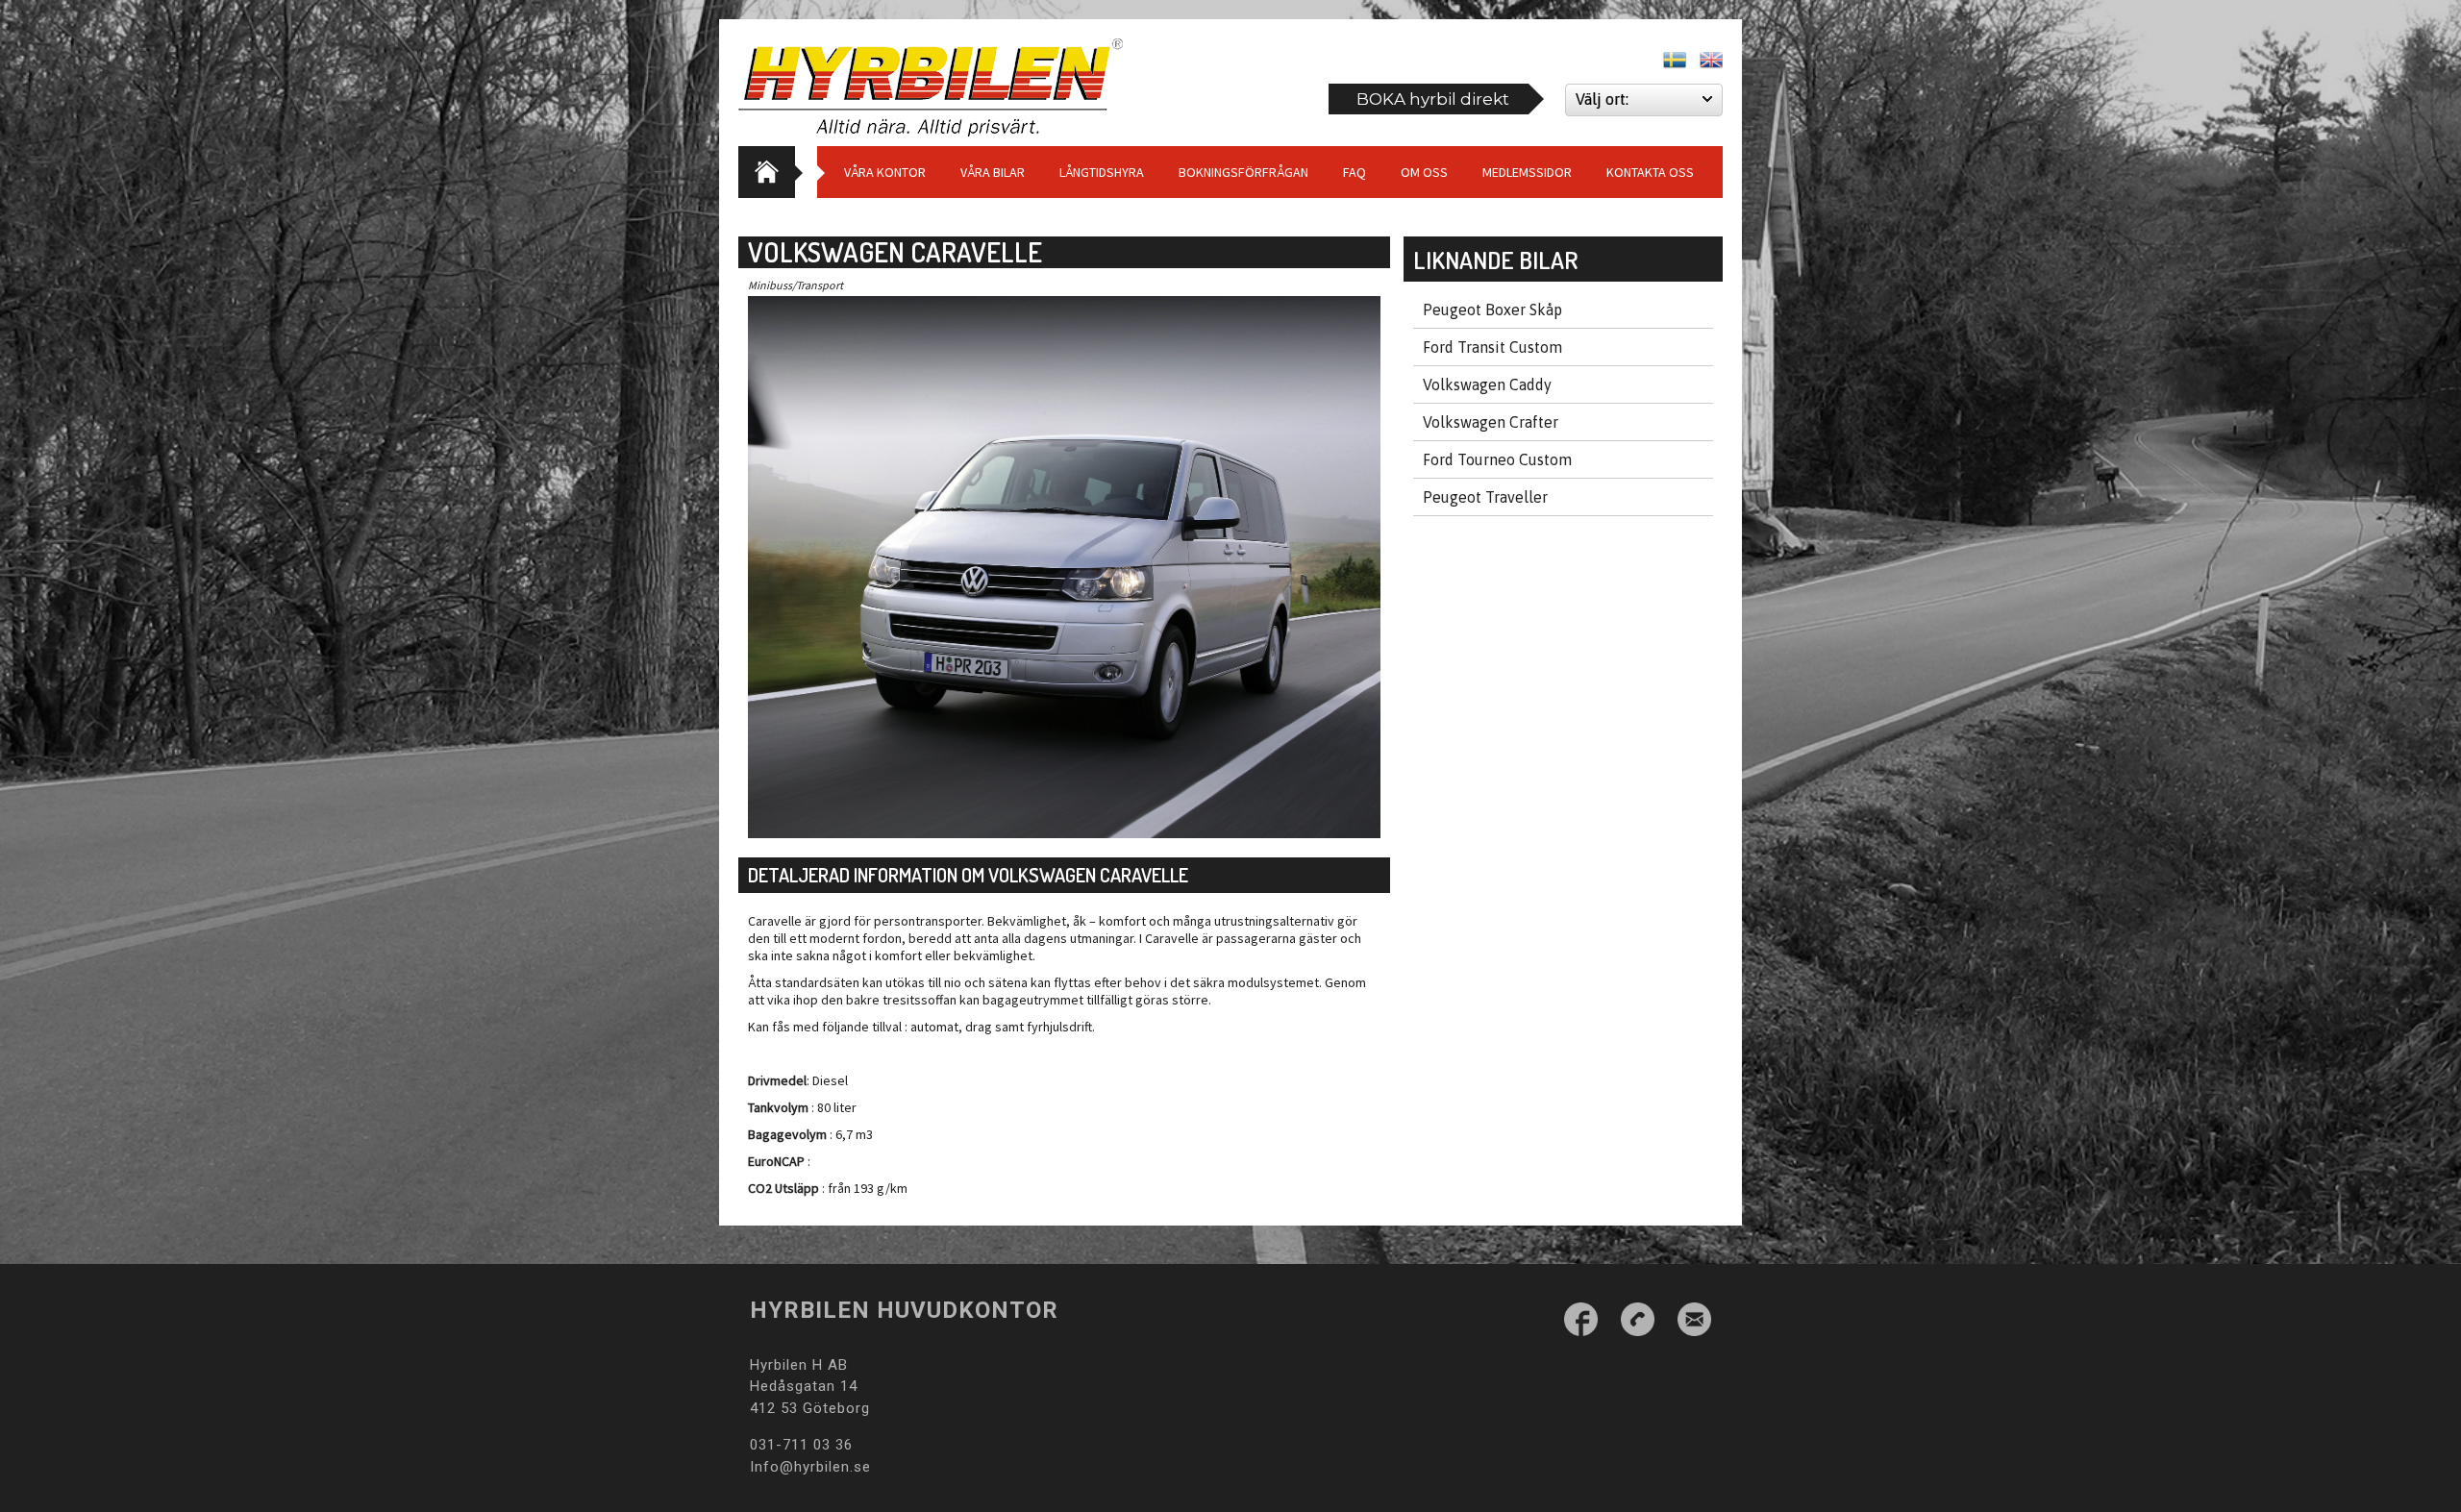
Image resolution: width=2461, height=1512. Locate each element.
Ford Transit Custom (1492, 347)
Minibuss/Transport (795, 285)
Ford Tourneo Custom (1497, 459)
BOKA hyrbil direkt (1433, 99)
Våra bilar (993, 172)
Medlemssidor (1527, 172)
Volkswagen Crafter (1491, 422)
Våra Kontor (885, 172)
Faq (1355, 172)
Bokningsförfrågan (1243, 172)
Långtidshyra (1102, 172)
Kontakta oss (1650, 172)
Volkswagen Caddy (1487, 384)
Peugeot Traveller (1485, 497)
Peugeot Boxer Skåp (1492, 310)
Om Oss (1424, 172)
